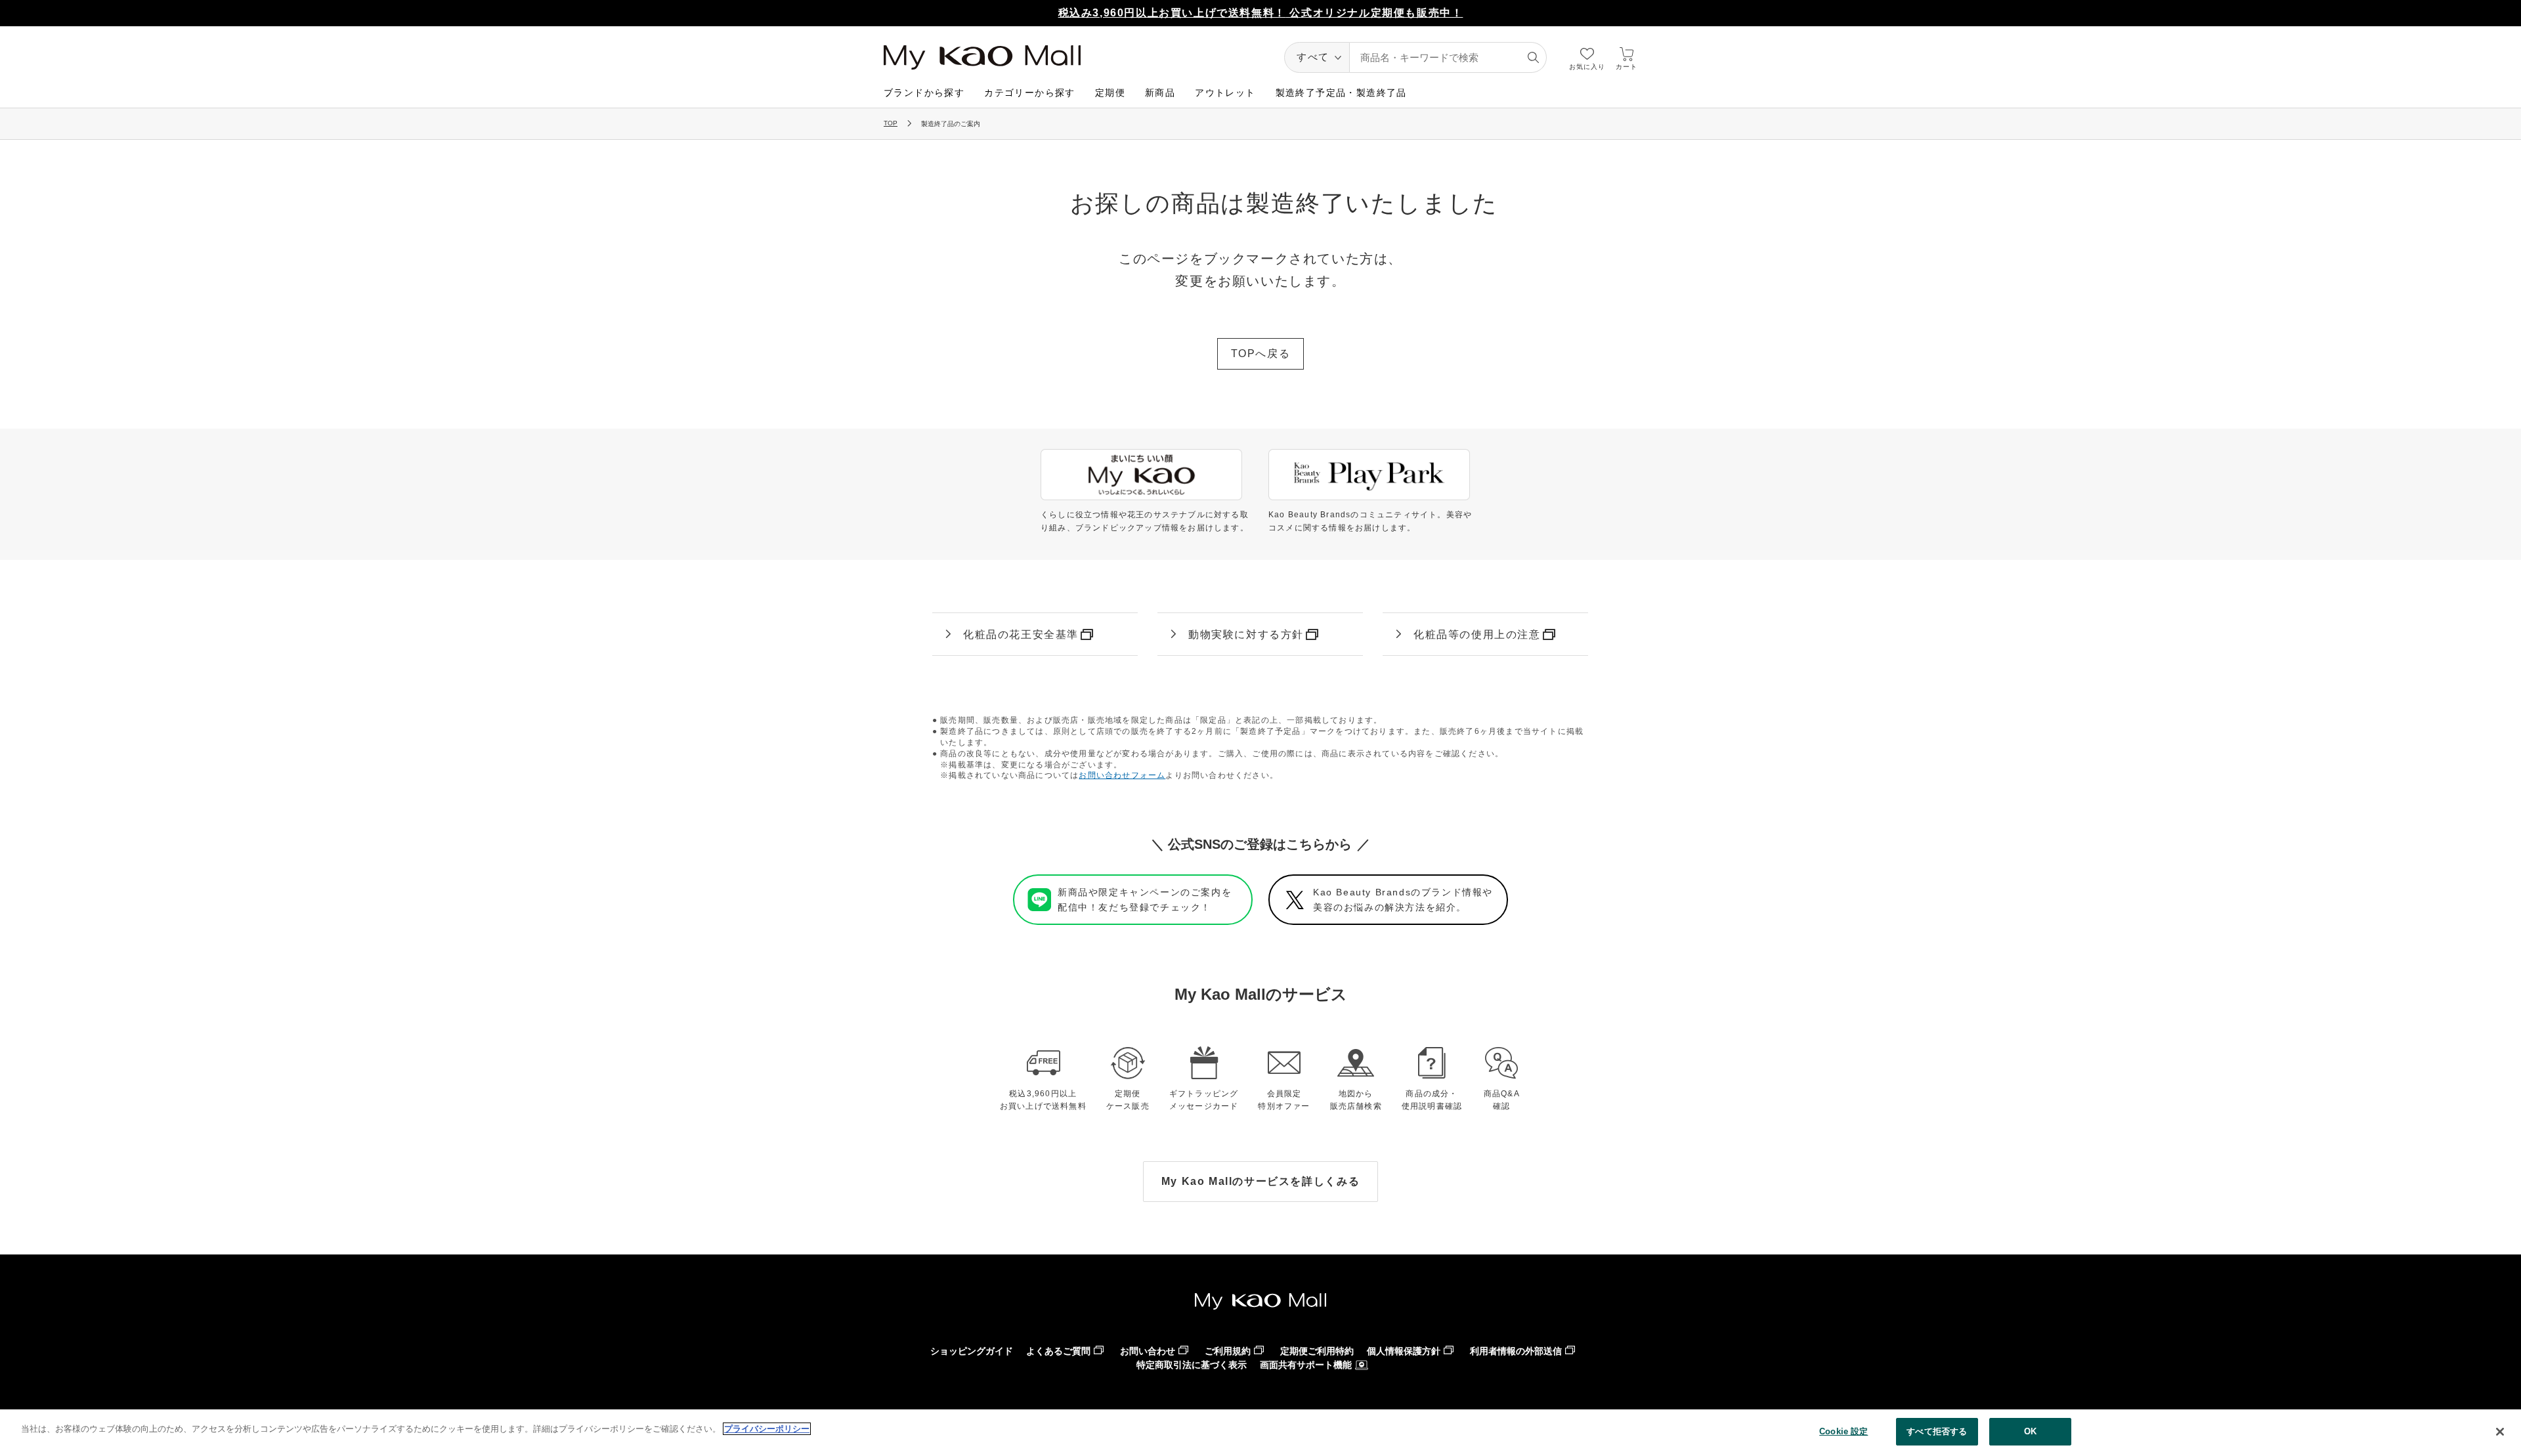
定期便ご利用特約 (1317, 1351)
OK (2030, 1431)
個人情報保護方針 (1404, 1351)
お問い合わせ (1148, 1351)
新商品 (1160, 93)
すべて (1313, 57)
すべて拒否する (1937, 1431)
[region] (1260, 1433)
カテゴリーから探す (1030, 93)
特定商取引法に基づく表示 (1192, 1365)
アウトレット (1225, 93)
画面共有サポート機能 (1306, 1365)
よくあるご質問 (1058, 1351)
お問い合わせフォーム (1122, 775)
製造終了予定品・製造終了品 (1341, 93)
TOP (891, 123)
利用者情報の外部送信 (1516, 1351)
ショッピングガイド (972, 1351)
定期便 (1110, 93)
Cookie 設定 (1843, 1431)
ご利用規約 (1228, 1351)
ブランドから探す (924, 93)
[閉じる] (2500, 1432)
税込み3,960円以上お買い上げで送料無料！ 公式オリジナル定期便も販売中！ (1261, 13)
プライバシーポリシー (767, 1429)
